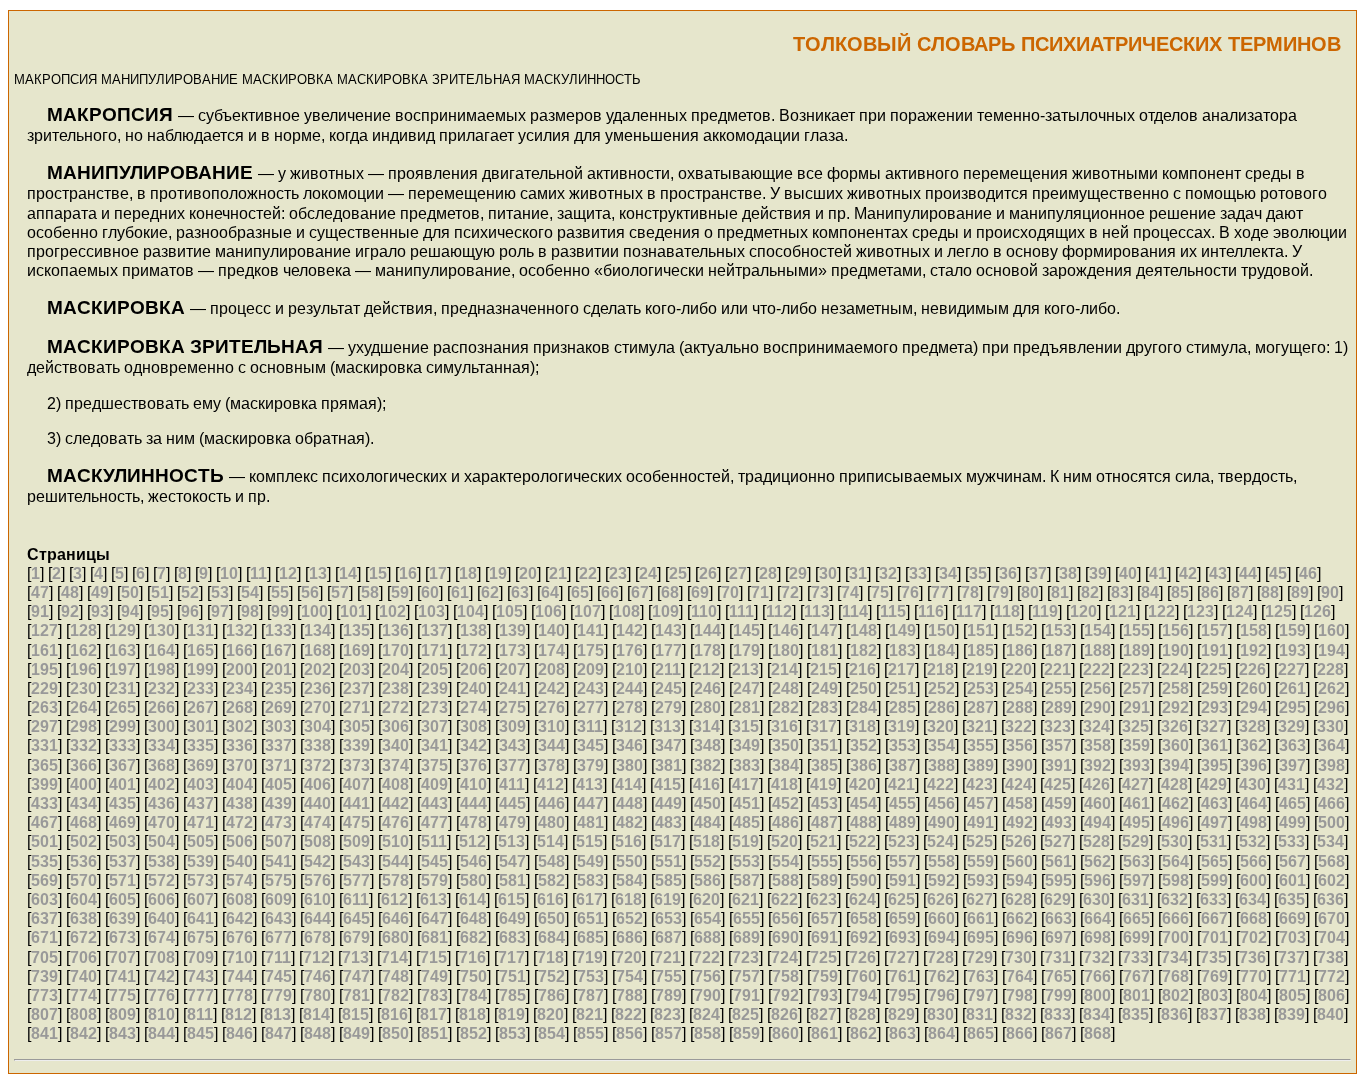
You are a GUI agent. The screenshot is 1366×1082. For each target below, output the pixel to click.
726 (862, 957)
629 (1057, 899)
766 (1097, 976)
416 (706, 784)
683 (512, 937)
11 (258, 573)
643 (278, 918)
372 (317, 765)
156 (1175, 630)
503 (122, 841)
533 (1291, 841)
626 (940, 899)
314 (706, 726)
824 (706, 1014)
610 (317, 899)
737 (1291, 957)
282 (785, 707)
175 (590, 650)
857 (668, 1033)
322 (1018, 726)
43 (1218, 573)
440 (317, 803)
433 (44, 803)
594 (1019, 880)
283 (824, 707)
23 (618, 573)
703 (1292, 937)
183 (902, 650)
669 (1292, 918)
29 (798, 573)
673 (122, 937)
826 (784, 1014)
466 (1331, 803)
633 (1213, 899)
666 (1175, 918)
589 (824, 880)
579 (434, 880)
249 (824, 688)
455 (902, 803)
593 (980, 880)
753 (590, 976)
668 (1253, 918)
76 (910, 592)
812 (238, 1014)
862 (863, 1033)
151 (980, 630)
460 (1097, 803)
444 (473, 803)
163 (122, 650)
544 (395, 861)
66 (610, 592)
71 (760, 592)
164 (161, 650)
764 (1019, 976)
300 (161, 726)
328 (1252, 726)
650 (551, 918)
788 (629, 995)
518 (706, 841)
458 (1019, 803)
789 (668, 995)
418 (784, 784)
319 (901, 726)
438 (239, 803)
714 (394, 957)
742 (161, 976)
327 (1213, 726)
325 (1135, 726)
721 (667, 957)
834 (1096, 1014)
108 (626, 611)
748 (395, 976)
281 (746, 707)
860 (785, 1033)
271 (356, 707)
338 (317, 745)
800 (1097, 995)
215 (823, 669)
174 (551, 650)
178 (707, 650)
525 (979, 841)
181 (824, 650)
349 (746, 745)
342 (473, 745)
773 (44, 995)
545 (434, 861)
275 (512, 707)
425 (1057, 784)
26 (708, 573)
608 (239, 899)
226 (1252, 669)
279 (668, 707)
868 (1097, 1033)
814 (316, 1014)
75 (880, 592)
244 (629, 688)
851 (434, 1033)
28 (768, 573)
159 (1292, 630)
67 (640, 592)
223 (1135, 669)
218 (940, 669)
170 (395, 650)
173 (512, 650)
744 (239, 976)
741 (122, 976)
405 (278, 784)
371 (278, 765)
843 (122, 1033)
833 (1057, 1014)
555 (824, 861)
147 (824, 630)
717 (511, 957)
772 (1331, 976)
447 (590, 803)
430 (1252, 784)
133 (278, 630)
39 (1098, 573)
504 (161, 841)
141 (590, 630)
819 (511, 1014)
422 (940, 784)
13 (318, 573)
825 (745, 1014)
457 (980, 803)
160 (1331, 630)
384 (785, 765)
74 (850, 592)
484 (707, 822)
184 (941, 650)
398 (1331, 765)
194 (1331, 650)
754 (629, 976)
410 (473, 784)
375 (434, 765)
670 (1331, 918)
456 (941, 803)
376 (473, 765)
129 (122, 630)
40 (1128, 573)
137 (434, 630)
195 (44, 669)
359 (1136, 745)
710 (239, 957)
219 (979, 669)
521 (823, 841)
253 (980, 688)
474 (317, 822)
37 (1038, 573)
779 (278, 995)
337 (278, 745)
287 (980, 707)
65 (580, 592)
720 (628, 957)
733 (1135, 957)
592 (941, 880)
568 (1331, 861)
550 (629, 861)
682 (473, 937)
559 (980, 861)
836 (1174, 1014)
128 (83, 630)
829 (901, 1014)
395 (1214, 765)
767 (1136, 976)
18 (468, 573)
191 (1214, 650)
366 (83, 765)
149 (902, 630)
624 (862, 899)
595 (1058, 880)
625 (901, 899)
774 (83, 995)
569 (44, 880)
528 (1096, 841)
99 (280, 611)
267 (200, 707)
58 (370, 592)
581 (512, 880)
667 (1214, 918)
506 (239, 841)
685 (590, 937)
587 (746, 880)
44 (1248, 573)
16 (408, 573)
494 (1097, 822)
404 (239, 784)
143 (668, 630)
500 (1331, 822)
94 (130, 611)
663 (1058, 918)
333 (122, 745)
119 (1045, 611)
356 (1019, 745)
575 (278, 880)
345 (590, 745)
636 (1330, 899)
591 (902, 880)
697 (1058, 937)
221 (1057, 669)
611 (356, 899)
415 (667, 784)
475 (356, 822)
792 (785, 995)
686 (629, 937)
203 (356, 669)
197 (122, 669)
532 (1252, 841)
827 (823, 1014)
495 (1136, 822)
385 (824, 765)
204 (395, 669)
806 (1331, 995)
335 (200, 745)
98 (250, 611)
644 (317, 918)
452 (785, 803)
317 (823, 726)
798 (1019, 995)
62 (490, 592)
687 (668, 937)
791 (746, 995)
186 (1019, 650)
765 (1058, 976)
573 (200, 880)
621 (745, 899)
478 (473, 822)
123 (1200, 611)
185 (980, 650)
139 (512, 630)
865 (980, 1033)
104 (470, 611)
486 (785, 822)
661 (980, 918)
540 (239, 861)
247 (746, 688)
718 (550, 957)
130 (161, 630)
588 (785, 880)
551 (668, 861)
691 (824, 937)
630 (1096, 899)
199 (200, 669)
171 (434, 650)
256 (1097, 688)
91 (40, 611)
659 (902, 918)
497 (1214, 822)
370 (239, 765)
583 (590, 880)
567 (1292, 861)
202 (317, 669)
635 (1291, 899)
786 (551, 995)
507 (278, 841)
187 (1058, 650)
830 (940, 1014)
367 (122, 765)
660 (941, 918)
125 (1278, 611)
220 (1018, 669)
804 (1253, 995)
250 (863, 688)
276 (551, 707)
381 (668, 765)
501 (44, 841)
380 (629, 765)
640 (161, 918)
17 (438, 573)
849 (356, 1033)
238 (395, 688)
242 (551, 688)
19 (498, 573)
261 (1292, 688)
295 (1292, 707)
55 (280, 592)
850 (395, 1033)
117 (969, 611)
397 (1292, 765)
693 (902, 937)
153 (1058, 630)
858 (707, 1033)
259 (1214, 688)
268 (239, 707)
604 (83, 899)
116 (931, 611)
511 (434, 841)
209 (590, 669)
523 (901, 841)
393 (1136, 765)
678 (317, 937)
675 (200, 937)
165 (200, 650)
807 (44, 1014)
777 (200, 995)
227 (1291, 669)
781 (356, 995)
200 (239, 669)
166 (239, 650)
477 (434, 822)
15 (378, 573)
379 (590, 765)
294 (1253, 707)
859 (746, 1033)
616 (550, 899)
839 (1291, 1014)
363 (1292, 745)
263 (44, 707)
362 (1253, 745)
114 (855, 611)
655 (746, 918)
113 (817, 611)
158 (1253, 630)
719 (589, 957)
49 (100, 592)
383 (746, 765)
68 (670, 592)
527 (1057, 841)
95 (160, 611)
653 (668, 918)
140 (551, 630)
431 (1291, 784)
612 (394, 899)
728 (940, 957)
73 (820, 592)
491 (980, 822)
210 (629, 669)
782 (395, 995)
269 (278, 707)
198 (161, 669)
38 (1068, 573)
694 (941, 937)
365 (44, 765)
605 (122, 899)
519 (745, 841)
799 (1058, 995)
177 (668, 650)
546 (473, 861)
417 (745, 784)
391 (1058, 765)
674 (161, 937)
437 (200, 803)
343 (512, 745)
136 (395, 630)
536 (83, 861)
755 (668, 976)
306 (395, 726)
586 (707, 880)
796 (941, 995)
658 (863, 918)
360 (1175, 745)
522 (862, 841)
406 (317, 784)
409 (434, 784)
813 (277, 1014)
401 (122, 784)
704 (1331, 937)
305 (356, 726)
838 (1252, 1014)
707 (122, 957)
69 (700, 592)
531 (1213, 841)
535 (44, 861)
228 (1330, 669)
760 (863, 976)
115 (893, 611)
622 (784, 899)
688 (707, 937)
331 (44, 745)
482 (629, 822)
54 (250, 592)
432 (1330, 784)
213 (745, 669)
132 (239, 630)
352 (863, 745)
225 (1213, 669)
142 (629, 630)
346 (629, 745)
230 (83, 688)
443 (434, 803)
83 (1120, 592)
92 (70, 611)
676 (239, 937)
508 (317, 841)
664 (1097, 918)
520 (784, 841)
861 (824, 1033)
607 (200, 899)
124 (1239, 611)
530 (1174, 841)
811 (200, 1014)
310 (551, 726)
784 (473, 995)
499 (1292, 822)
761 (902, 976)
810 (161, 1014)
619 (667, 899)
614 (472, 899)
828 (862, 1014)
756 (707, 976)
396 (1253, 765)
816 (394, 1014)
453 (824, 803)
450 (707, 803)
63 (520, 592)
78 (970, 592)
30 (828, 573)
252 (941, 688)
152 (1019, 630)
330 (1330, 726)
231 (122, 688)
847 (278, 1033)
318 (862, 726)
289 (1058, 707)
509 (356, 841)
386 (863, 765)
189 (1136, 650)
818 (472, 1014)
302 (239, 726)
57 (340, 592)
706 (83, 957)
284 (863, 707)
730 (1018, 957)
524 (940, 841)
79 (1000, 592)
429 (1213, 784)
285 (902, 707)
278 (629, 707)
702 (1253, 937)
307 (434, 726)
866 (1019, 1033)
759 (824, 976)
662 (1019, 918)
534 (1330, 841)
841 (44, 1033)
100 (314, 611)
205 (434, 669)
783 (434, 995)
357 (1058, 745)
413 (589, 784)
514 (550, 841)
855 (590, 1033)
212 (706, 669)
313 (667, 726)
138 (473, 630)
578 (395, 880)
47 (40, 592)
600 (1253, 880)
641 (200, 918)
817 (433, 1014)
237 (356, 688)
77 (940, 592)
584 (629, 880)
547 (512, 861)
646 (395, 918)
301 (200, 726)
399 (44, 784)
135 (356, 630)
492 (1019, 822)
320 (940, 726)
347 (668, 745)
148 (863, 630)
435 (122, 803)
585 (668, 880)
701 (1214, 937)
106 (548, 611)
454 (863, 803)
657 (824, 918)
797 (980, 995)
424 (1018, 784)
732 (1096, 957)
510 (395, 841)
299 (122, 726)
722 (706, 957)
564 (1175, 861)
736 (1252, 957)
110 (704, 611)
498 (1253, 822)
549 (590, 861)
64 (550, 592)
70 (730, 592)
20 (528, 573)
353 (902, 745)
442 (395, 803)
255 (1058, 688)
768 (1175, 976)
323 (1057, 726)
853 (512, 1033)
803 (1214, 995)
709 (200, 957)
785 (512, 995)
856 (629, 1033)
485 (746, 822)
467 (44, 822)
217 (901, 669)
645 (356, 918)
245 (668, 688)
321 (979, 726)
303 (278, 726)
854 (551, 1033)
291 (1136, 707)
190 (1175, 650)
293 (1214, 707)
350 (785, 745)
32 (888, 573)
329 (1291, 726)
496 (1175, 822)
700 (1175, 937)
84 (1150, 592)
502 (83, 841)
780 (317, 995)
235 (278, 688)
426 (1096, 784)
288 (1019, 707)
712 (316, 957)
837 (1213, 1014)
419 (823, 784)
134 (317, 630)
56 (310, 592)
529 (1135, 841)
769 (1214, 976)
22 (588, 573)
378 (551, 765)
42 (1188, 573)
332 (83, 745)
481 (590, 822)
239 (434, 688)
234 (239, 688)
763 (980, 976)
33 (918, 573)
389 (980, 765)
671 (44, 937)
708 (161, 957)
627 (979, 899)
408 (395, 784)
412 (550, 784)
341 (434, 745)
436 (161, 803)
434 (83, 803)
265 (122, 707)
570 (83, 880)
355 (980, 745)
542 (317, 861)
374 (395, 765)
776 (161, 995)
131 (200, 630)
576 (317, 880)
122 (1161, 611)
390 (1019, 765)
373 (356, 765)
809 (122, 1014)
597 (1136, 880)
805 (1292, 995)
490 (941, 822)
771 (1292, 976)
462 (1175, 803)
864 (941, 1033)
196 (83, 669)
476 (395, 822)
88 (1270, 592)
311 (590, 726)
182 (863, 650)
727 (901, 957)
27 (738, 573)
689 (746, 937)
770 (1253, 976)
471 (200, 822)
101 (353, 611)
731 (1057, 957)
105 (509, 611)
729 (979, 957)
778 (239, 995)
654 (707, 918)
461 (1136, 803)
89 (1300, 592)
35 (978, 573)
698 (1097, 937)
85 (1180, 592)
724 (784, 957)
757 (746, 976)
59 (400, 592)
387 (902, 765)
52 (190, 592)
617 (589, 899)
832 (1018, 1014)
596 (1097, 880)
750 (473, 976)
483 (668, 822)
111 (741, 611)
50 (130, 592)
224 (1174, 669)
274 (473, 707)
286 (941, 707)
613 (433, 899)
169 (356, 650)
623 (823, 899)
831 (979, 1014)
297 (44, 726)
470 (161, 822)
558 (941, 861)
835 (1135, 1014)
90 (1330, 592)
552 (707, 861)
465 (1292, 803)
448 (629, 803)
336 (239, 745)
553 (746, 861)
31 (858, 573)
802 (1175, 995)
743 (200, 976)
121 (1122, 611)
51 (160, 592)
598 (1175, 880)
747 (356, 976)
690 (785, 937)
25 (678, 573)
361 (1214, 745)
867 (1058, 1033)
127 (44, 630)
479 (512, 822)
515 (589, 841)
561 (1058, 861)
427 (1135, 784)
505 (200, 841)
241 (512, 688)
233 (200, 688)
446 (551, 803)
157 (1214, 630)
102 (392, 611)
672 (83, 937)
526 (1018, 841)
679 (356, 937)
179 (746, 650)
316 (784, 726)
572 (161, 880)
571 (122, 880)
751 (512, 976)
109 (665, 611)
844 (161, 1033)
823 (667, 1014)
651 (590, 918)
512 (472, 841)
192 (1253, 650)
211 (668, 669)
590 (863, 880)
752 (551, 976)
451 (746, 803)
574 (239, 880)
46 (1308, 573)
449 (668, 803)
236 (317, 688)
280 (707, 707)
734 (1174, 957)
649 (512, 918)
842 (83, 1033)
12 (288, 573)
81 (1060, 592)
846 (239, 1033)
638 (83, 918)
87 (1240, 592)
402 (161, 784)
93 (100, 611)
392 (1097, 765)
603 (44, 899)
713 (355, 957)
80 (1030, 592)
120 (1083, 611)
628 (1018, 899)
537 (122, 861)
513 (511, 841)
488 (863, 822)
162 (83, 650)
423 (979, 784)
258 (1175, 688)
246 (707, 688)
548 (551, 861)
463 (1214, 803)
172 (473, 650)
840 (1330, 1014)
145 (746, 630)
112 (779, 611)
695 (980, 937)
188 (1097, 650)
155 (1136, 630)
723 (745, 957)
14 (348, 573)
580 (473, 880)
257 (1136, 688)
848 (317, 1033)
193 (1292, 650)
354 (941, 745)
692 (863, 937)
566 (1253, 861)
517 (667, 841)
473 (278, 822)
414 (628, 784)
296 (1331, 707)
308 (473, 726)
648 (473, 918)
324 (1096, 726)
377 (512, 765)
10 (229, 573)
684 (551, 937)
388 (941, 765)
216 (862, 669)
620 (706, 899)
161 (44, 650)
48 (70, 592)
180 (785, 650)
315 (745, 726)
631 (1135, 899)
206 (473, 669)
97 (220, 611)
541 (278, 861)
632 (1174, 899)
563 (1136, 861)
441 (356, 803)
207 (512, 669)
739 (44, 976)
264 (83, 707)
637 (44, 918)
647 (434, 918)
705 (44, 957)
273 (434, 707)
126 (1317, 611)
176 (629, 650)
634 (1252, 899)
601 (1292, 880)
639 (122, 918)
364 (1331, 745)
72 (790, 592)
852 (473, 1033)
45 (1278, 573)
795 (902, 995)
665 (1136, 918)
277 (590, 707)
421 (901, 784)
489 (902, 822)
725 (823, 957)
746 (317, 976)
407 (356, 784)
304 (317, 726)
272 (395, 707)
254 (1019, 688)
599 (1214, 880)
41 (1158, 573)
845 (200, 1033)
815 (355, 1014)
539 (200, 861)
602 (1331, 880)
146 (785, 630)
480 (551, 822)
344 (551, 745)
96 (190, 611)
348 (707, 745)
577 (356, 880)
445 (512, 803)
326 (1174, 726)
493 (1058, 822)
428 (1174, 784)
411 (512, 784)
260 (1253, 688)
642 (239, 918)
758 (785, 976)
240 (473, 688)
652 (629, 918)
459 (1058, 803)
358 (1097, 745)
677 (278, 937)
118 (1007, 611)
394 (1175, 765)
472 (239, 822)
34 (948, 573)
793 (824, 995)
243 (590, 688)
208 (551, 669)
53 (220, 592)
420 (862, 784)
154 (1097, 630)
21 (558, 573)
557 (902, 861)
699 (1136, 937)
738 (1330, 957)
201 (278, 669)
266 (161, 707)
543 (356, 861)
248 (785, 688)
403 (200, 784)
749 (434, 976)
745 (278, 976)
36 (1008, 573)
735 (1213, 957)
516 (628, 841)
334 (161, 745)
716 (472, 957)
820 (550, 1014)
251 (902, 688)
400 (83, 784)
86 (1210, 592)
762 (941, 976)
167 (278, 650)
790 (707, 995)
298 (83, 726)
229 (44, 688)
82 (1090, 592)
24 (648, 573)
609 (278, 899)
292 (1175, 707)
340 (395, 745)
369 (200, 765)
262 (1331, 688)
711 (278, 957)
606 (161, 899)
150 (941, 630)
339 (356, 745)
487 (824, 822)
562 (1097, 861)
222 (1096, 669)
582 (551, 880)
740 (83, 976)
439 (278, 803)
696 (1019, 937)
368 (161, 765)
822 (628, 1014)
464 (1253, 803)
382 (707, 765)
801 (1136, 995)
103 (431, 611)
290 (1097, 707)
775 (122, 995)
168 (317, 650)
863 (902, 1033)
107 (587, 611)
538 (161, 861)
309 (512, 726)
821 (589, 1014)
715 (433, 957)
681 (434, 937)
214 (784, 669)
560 (1019, 861)
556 (863, 861)
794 (863, 995)
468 (83, 822)
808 (83, 1014)
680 (395, 937)
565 (1214, 861)
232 (161, 688)
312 (628, 726)
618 (628, 899)
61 (460, 592)
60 (430, 592)
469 (122, 822)
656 (785, 918)
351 (824, 745)
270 (317, 707)
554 (785, 861)
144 (707, 630)
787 (590, 995)
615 (511, 899)
